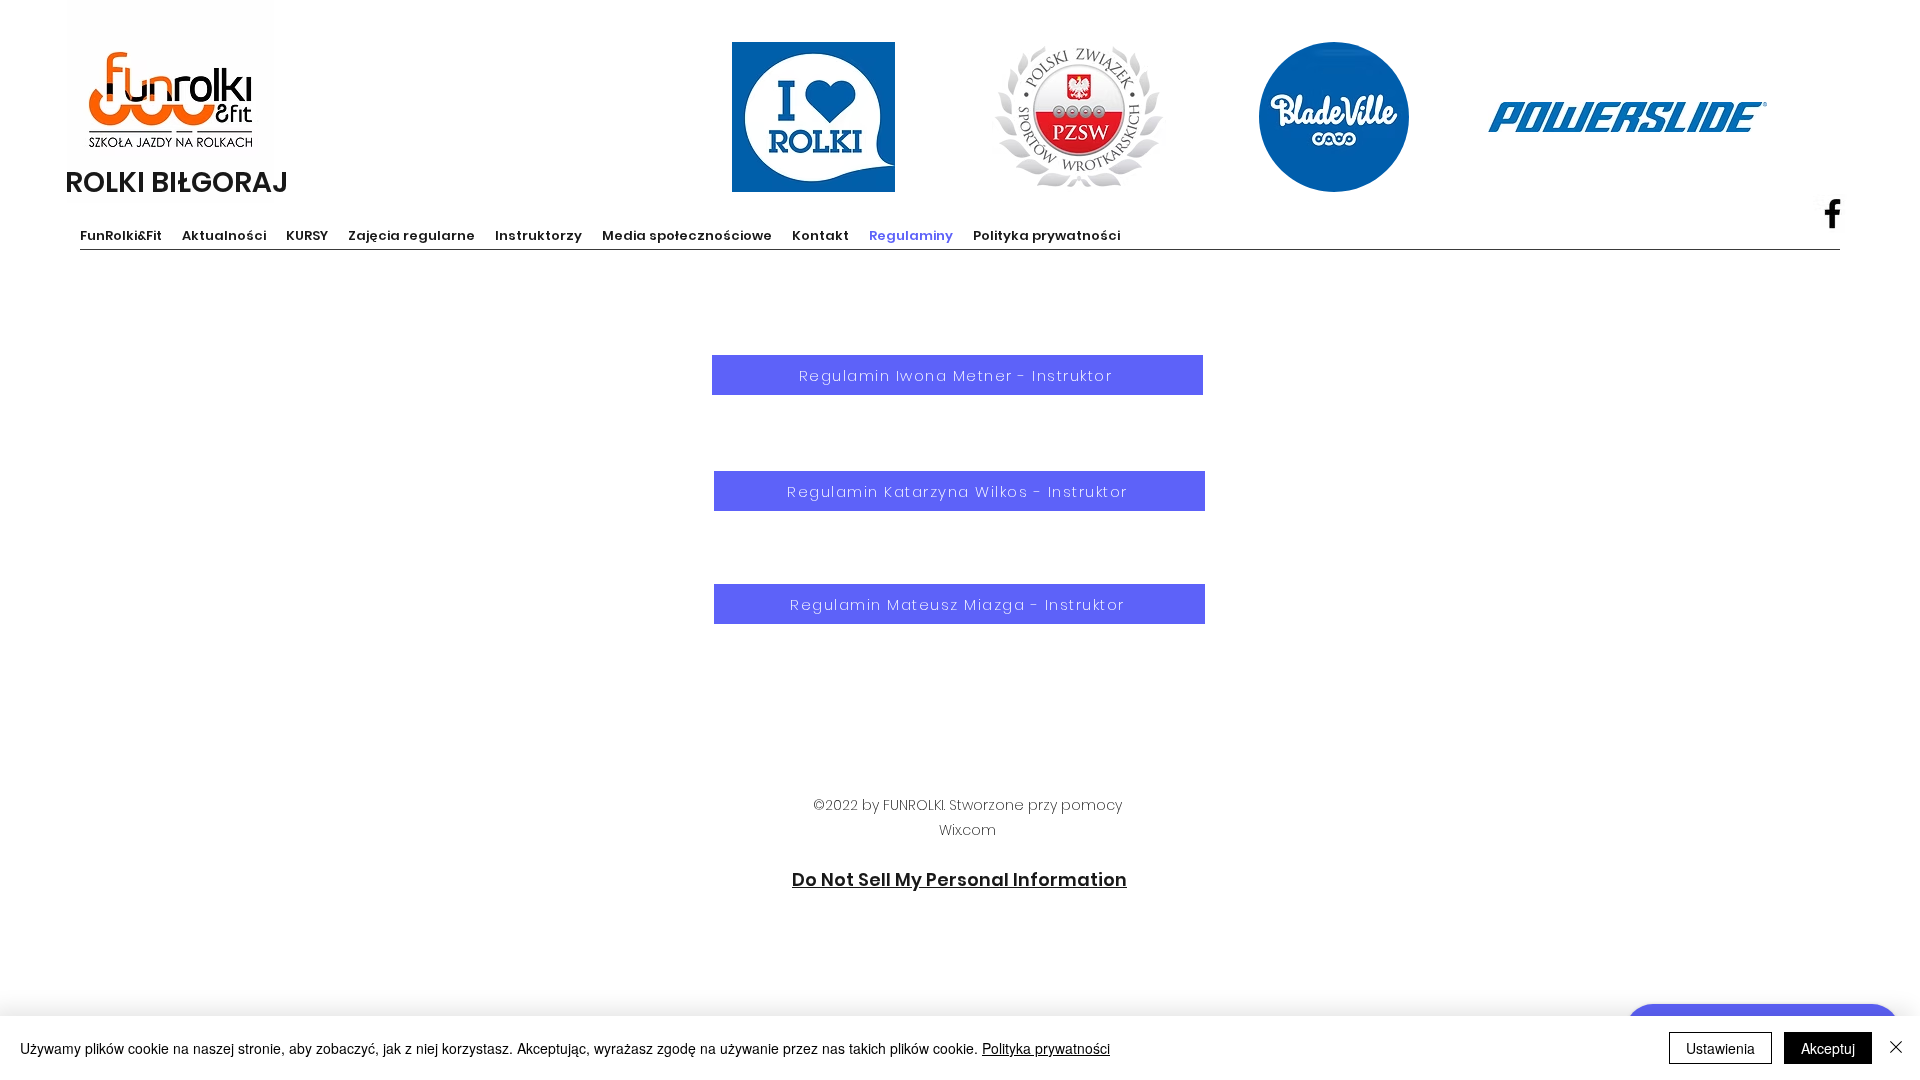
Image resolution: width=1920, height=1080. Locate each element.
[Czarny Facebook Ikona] (1832, 213)
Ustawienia (1720, 1048)
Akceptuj (1828, 1048)
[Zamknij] (1896, 1048)
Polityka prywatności (1046, 1048)
